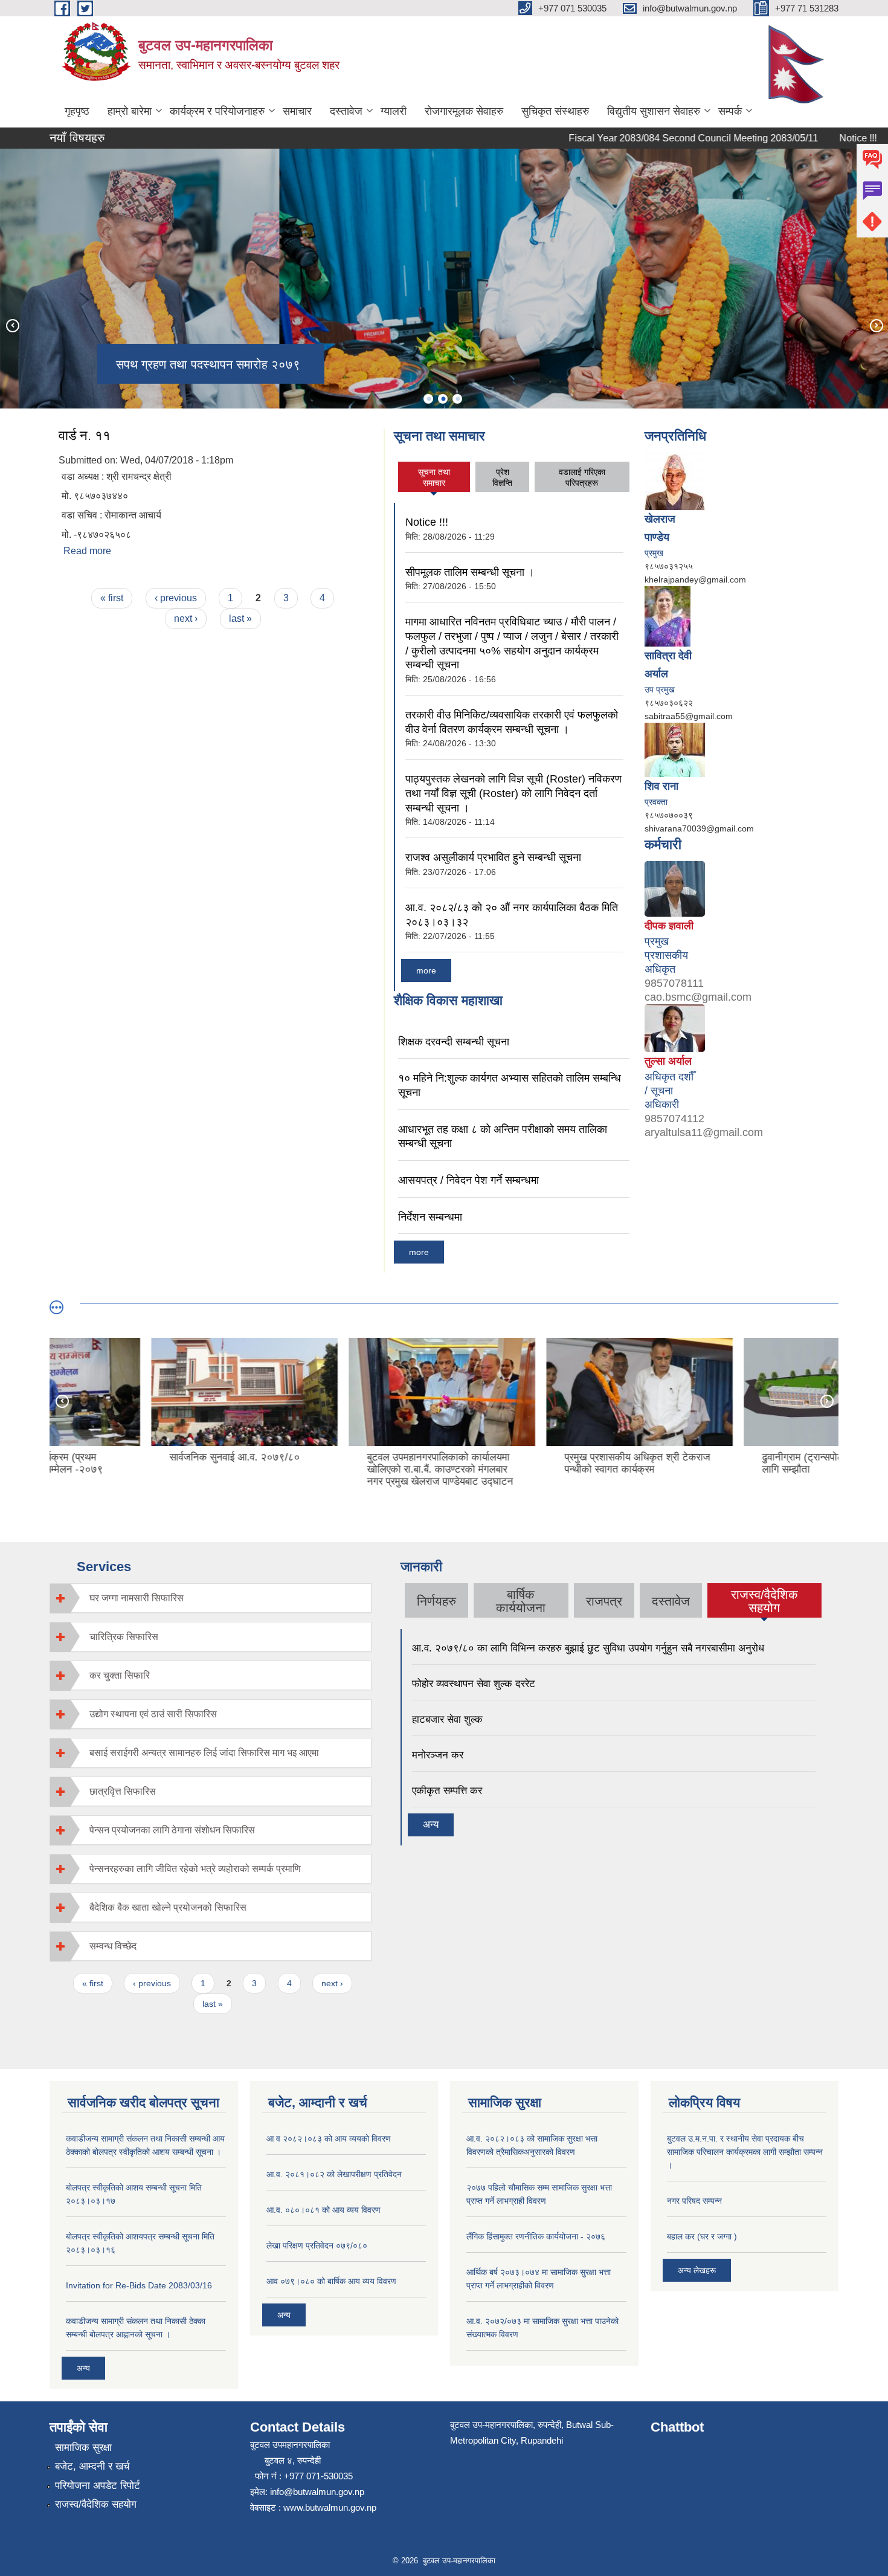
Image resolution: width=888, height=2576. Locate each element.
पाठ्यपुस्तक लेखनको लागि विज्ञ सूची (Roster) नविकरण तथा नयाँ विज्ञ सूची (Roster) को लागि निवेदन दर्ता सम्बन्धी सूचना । (513, 793)
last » (240, 618)
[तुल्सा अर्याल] (675, 1027)
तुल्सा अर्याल (668, 1061)
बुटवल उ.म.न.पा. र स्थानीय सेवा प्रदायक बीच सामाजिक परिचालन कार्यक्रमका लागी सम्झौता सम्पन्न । (745, 2152)
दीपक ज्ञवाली (669, 926)
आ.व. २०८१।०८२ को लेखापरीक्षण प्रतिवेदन (334, 2174)
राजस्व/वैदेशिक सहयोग (764, 1601)
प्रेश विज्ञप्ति (502, 477)
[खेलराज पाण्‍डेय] (675, 480)
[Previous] (12, 325)
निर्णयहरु (436, 1601)
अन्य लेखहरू (697, 2270)
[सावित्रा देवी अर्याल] (668, 616)
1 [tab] (428, 399)
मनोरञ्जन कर (438, 1755)
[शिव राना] (675, 749)
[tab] (211, 1598)
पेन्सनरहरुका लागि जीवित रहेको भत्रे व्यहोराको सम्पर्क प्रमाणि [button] (195, 1869)
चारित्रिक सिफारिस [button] (124, 1637)
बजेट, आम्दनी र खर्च (92, 2466)
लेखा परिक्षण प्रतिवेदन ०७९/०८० (317, 2245)
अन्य (431, 1825)
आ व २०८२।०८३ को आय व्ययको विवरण (329, 2139)
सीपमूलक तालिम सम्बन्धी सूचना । (470, 572)
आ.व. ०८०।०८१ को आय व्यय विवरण (323, 2210)
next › (186, 618)
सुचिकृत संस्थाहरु (555, 111)
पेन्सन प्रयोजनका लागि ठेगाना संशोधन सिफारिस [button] (172, 1830)
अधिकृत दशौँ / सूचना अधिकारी (669, 1091)
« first (112, 598)
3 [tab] (457, 399)
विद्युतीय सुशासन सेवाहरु (654, 111)
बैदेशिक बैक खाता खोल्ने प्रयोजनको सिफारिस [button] (168, 1907)
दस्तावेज (346, 111)
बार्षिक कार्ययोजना (521, 1601)
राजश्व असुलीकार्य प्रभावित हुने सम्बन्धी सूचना (493, 857)
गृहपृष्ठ (77, 111)
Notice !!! (814, 138)
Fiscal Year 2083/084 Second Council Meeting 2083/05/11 (649, 138)
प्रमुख (654, 553)
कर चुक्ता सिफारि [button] (120, 1675)
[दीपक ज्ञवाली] (675, 888)
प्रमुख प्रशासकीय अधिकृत (666, 955)
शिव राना (661, 786)
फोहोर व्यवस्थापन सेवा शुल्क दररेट (474, 1684)
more (426, 970)
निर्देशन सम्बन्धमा (430, 1217)
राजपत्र (604, 1601)
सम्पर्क (730, 111)
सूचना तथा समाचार (434, 477)
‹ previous (176, 598)
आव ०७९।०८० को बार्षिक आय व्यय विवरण (331, 2281)
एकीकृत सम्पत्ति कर (447, 1791)
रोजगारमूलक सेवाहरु (464, 111)
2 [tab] (443, 399)
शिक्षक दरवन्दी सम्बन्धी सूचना (454, 1042)
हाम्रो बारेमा (130, 111)
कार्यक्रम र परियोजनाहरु (217, 111)
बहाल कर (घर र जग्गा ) (702, 2236)
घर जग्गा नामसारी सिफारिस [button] (137, 1598)
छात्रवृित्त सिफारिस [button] (123, 1791)
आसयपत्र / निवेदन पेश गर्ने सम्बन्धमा (468, 1180)
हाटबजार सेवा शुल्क (447, 1719)
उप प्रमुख (660, 689)
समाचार (297, 111)
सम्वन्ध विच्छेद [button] (113, 1946)
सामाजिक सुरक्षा (83, 2448)
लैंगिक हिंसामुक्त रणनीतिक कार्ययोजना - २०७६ (536, 2236)
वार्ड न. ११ (85, 435)
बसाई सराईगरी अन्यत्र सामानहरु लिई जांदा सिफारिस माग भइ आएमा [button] (204, 1753)
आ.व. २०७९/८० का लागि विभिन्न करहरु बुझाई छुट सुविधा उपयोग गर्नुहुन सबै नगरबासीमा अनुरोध (588, 1648)
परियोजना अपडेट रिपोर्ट (98, 2486)
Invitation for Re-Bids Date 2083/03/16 (139, 2285)
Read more (87, 551)
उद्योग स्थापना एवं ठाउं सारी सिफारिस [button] (153, 1714)
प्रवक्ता (656, 802)
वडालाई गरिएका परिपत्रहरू (582, 477)
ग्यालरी (394, 111)
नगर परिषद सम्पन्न (694, 2201)
